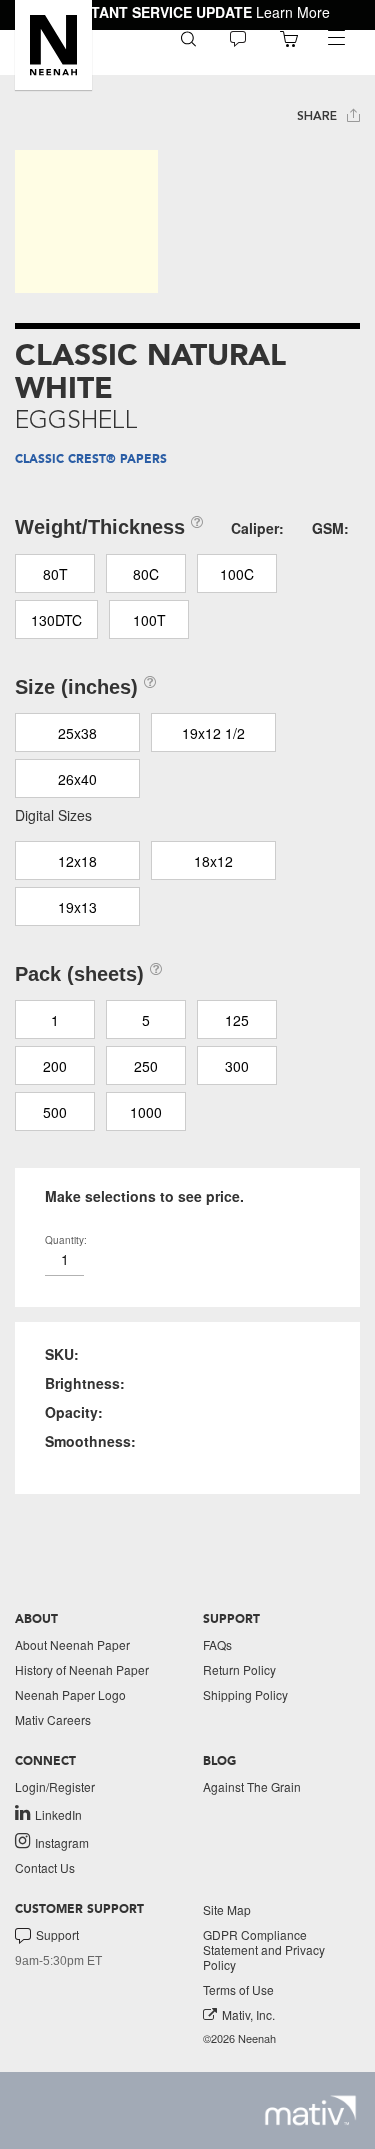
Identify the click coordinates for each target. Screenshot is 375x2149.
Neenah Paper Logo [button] (70, 1694)
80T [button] (55, 574)
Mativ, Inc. (248, 2014)
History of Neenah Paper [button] (82, 1669)
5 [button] (146, 1020)
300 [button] (237, 1066)
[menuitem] (188, 37)
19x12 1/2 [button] (213, 733)
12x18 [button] (77, 861)
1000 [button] (146, 1112)
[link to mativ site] (310, 2110)
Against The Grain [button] (252, 1786)
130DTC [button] (56, 620)
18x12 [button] (213, 861)
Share (319, 116)
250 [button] (146, 1066)
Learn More (293, 12)
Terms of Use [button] (238, 1989)
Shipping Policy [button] (245, 1694)
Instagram (62, 1842)
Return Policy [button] (239, 1669)
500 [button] (55, 1112)
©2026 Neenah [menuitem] (239, 2038)
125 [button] (237, 1020)
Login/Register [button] (55, 1786)
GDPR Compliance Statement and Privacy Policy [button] (264, 1949)
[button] (53, 45)
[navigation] (336, 38)
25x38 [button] (77, 733)
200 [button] (55, 1066)
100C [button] (237, 574)
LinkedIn (58, 1814)
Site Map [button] (227, 1909)
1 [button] (55, 1020)
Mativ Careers (53, 1719)
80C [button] (146, 574)
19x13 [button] (77, 907)
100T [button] (149, 620)
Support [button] (57, 1935)
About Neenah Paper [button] (72, 1644)
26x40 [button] (77, 779)
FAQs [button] (217, 1644)
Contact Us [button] (45, 1867)
